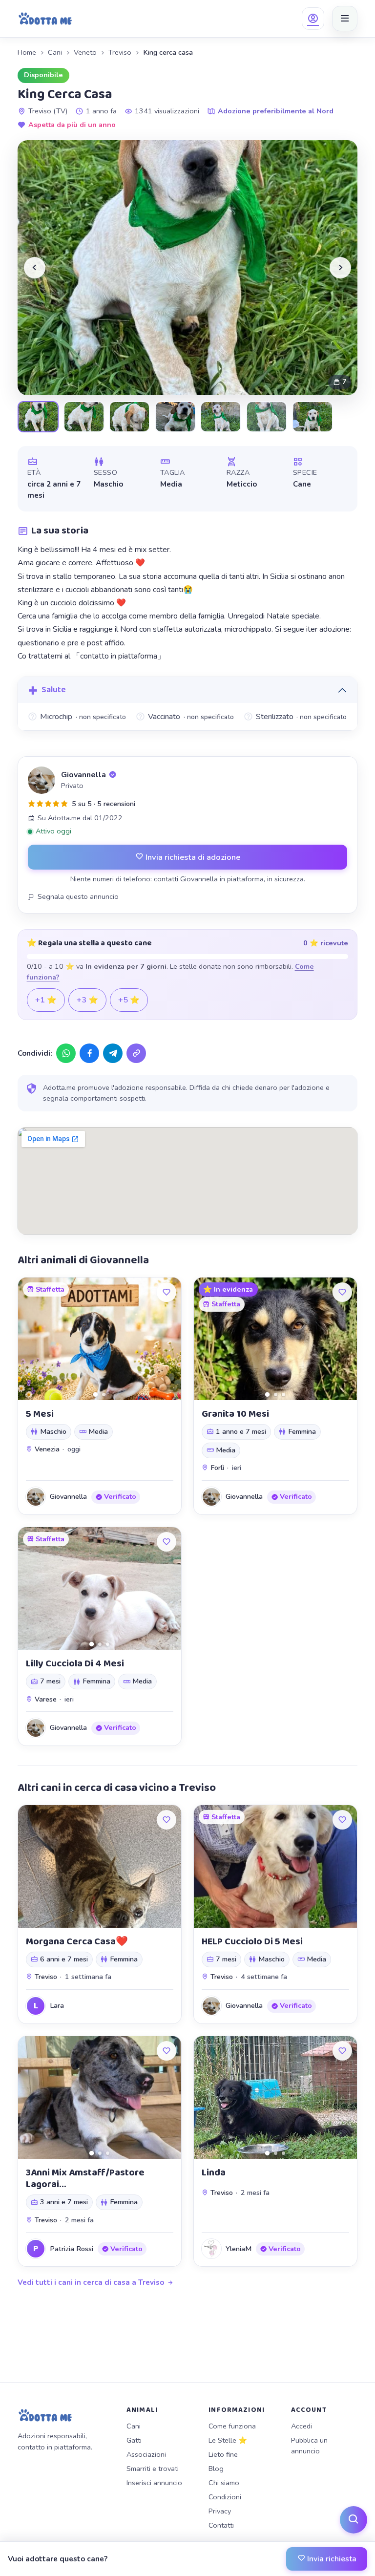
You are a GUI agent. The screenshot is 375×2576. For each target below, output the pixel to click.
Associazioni (146, 2454)
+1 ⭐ (46, 1000)
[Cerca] (354, 2520)
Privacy (220, 2511)
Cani (55, 52)
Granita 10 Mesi (235, 1414)
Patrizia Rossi (72, 2249)
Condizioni (225, 2497)
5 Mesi (40, 1414)
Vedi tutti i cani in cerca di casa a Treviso (91, 2282)
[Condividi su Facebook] (89, 1053)
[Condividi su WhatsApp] (66, 1053)
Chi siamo (224, 2483)
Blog (216, 2469)
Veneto (85, 52)
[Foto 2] (104, 1394)
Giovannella (83, 775)
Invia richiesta (331, 2559)
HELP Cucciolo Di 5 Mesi (252, 1941)
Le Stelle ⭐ (228, 2440)
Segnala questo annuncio (78, 896)
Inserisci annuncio (154, 2483)
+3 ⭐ (87, 1000)
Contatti (221, 2525)
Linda (214, 2172)
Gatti (134, 2440)
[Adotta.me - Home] (45, 19)
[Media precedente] (35, 268)
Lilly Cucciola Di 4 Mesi (75, 1663)
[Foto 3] (283, 1394)
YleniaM (239, 2249)
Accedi (302, 2426)
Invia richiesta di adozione (192, 857)
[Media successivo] (340, 268)
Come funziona (232, 2426)
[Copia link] (136, 1053)
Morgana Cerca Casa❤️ (77, 1941)
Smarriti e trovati (153, 2469)
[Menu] (345, 19)
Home (27, 52)
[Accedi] (313, 19)
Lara (57, 2005)
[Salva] (167, 1292)
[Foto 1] (95, 1394)
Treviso (120, 52)
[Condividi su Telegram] (113, 1053)
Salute (54, 690)
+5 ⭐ (129, 1000)
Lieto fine (223, 2454)
